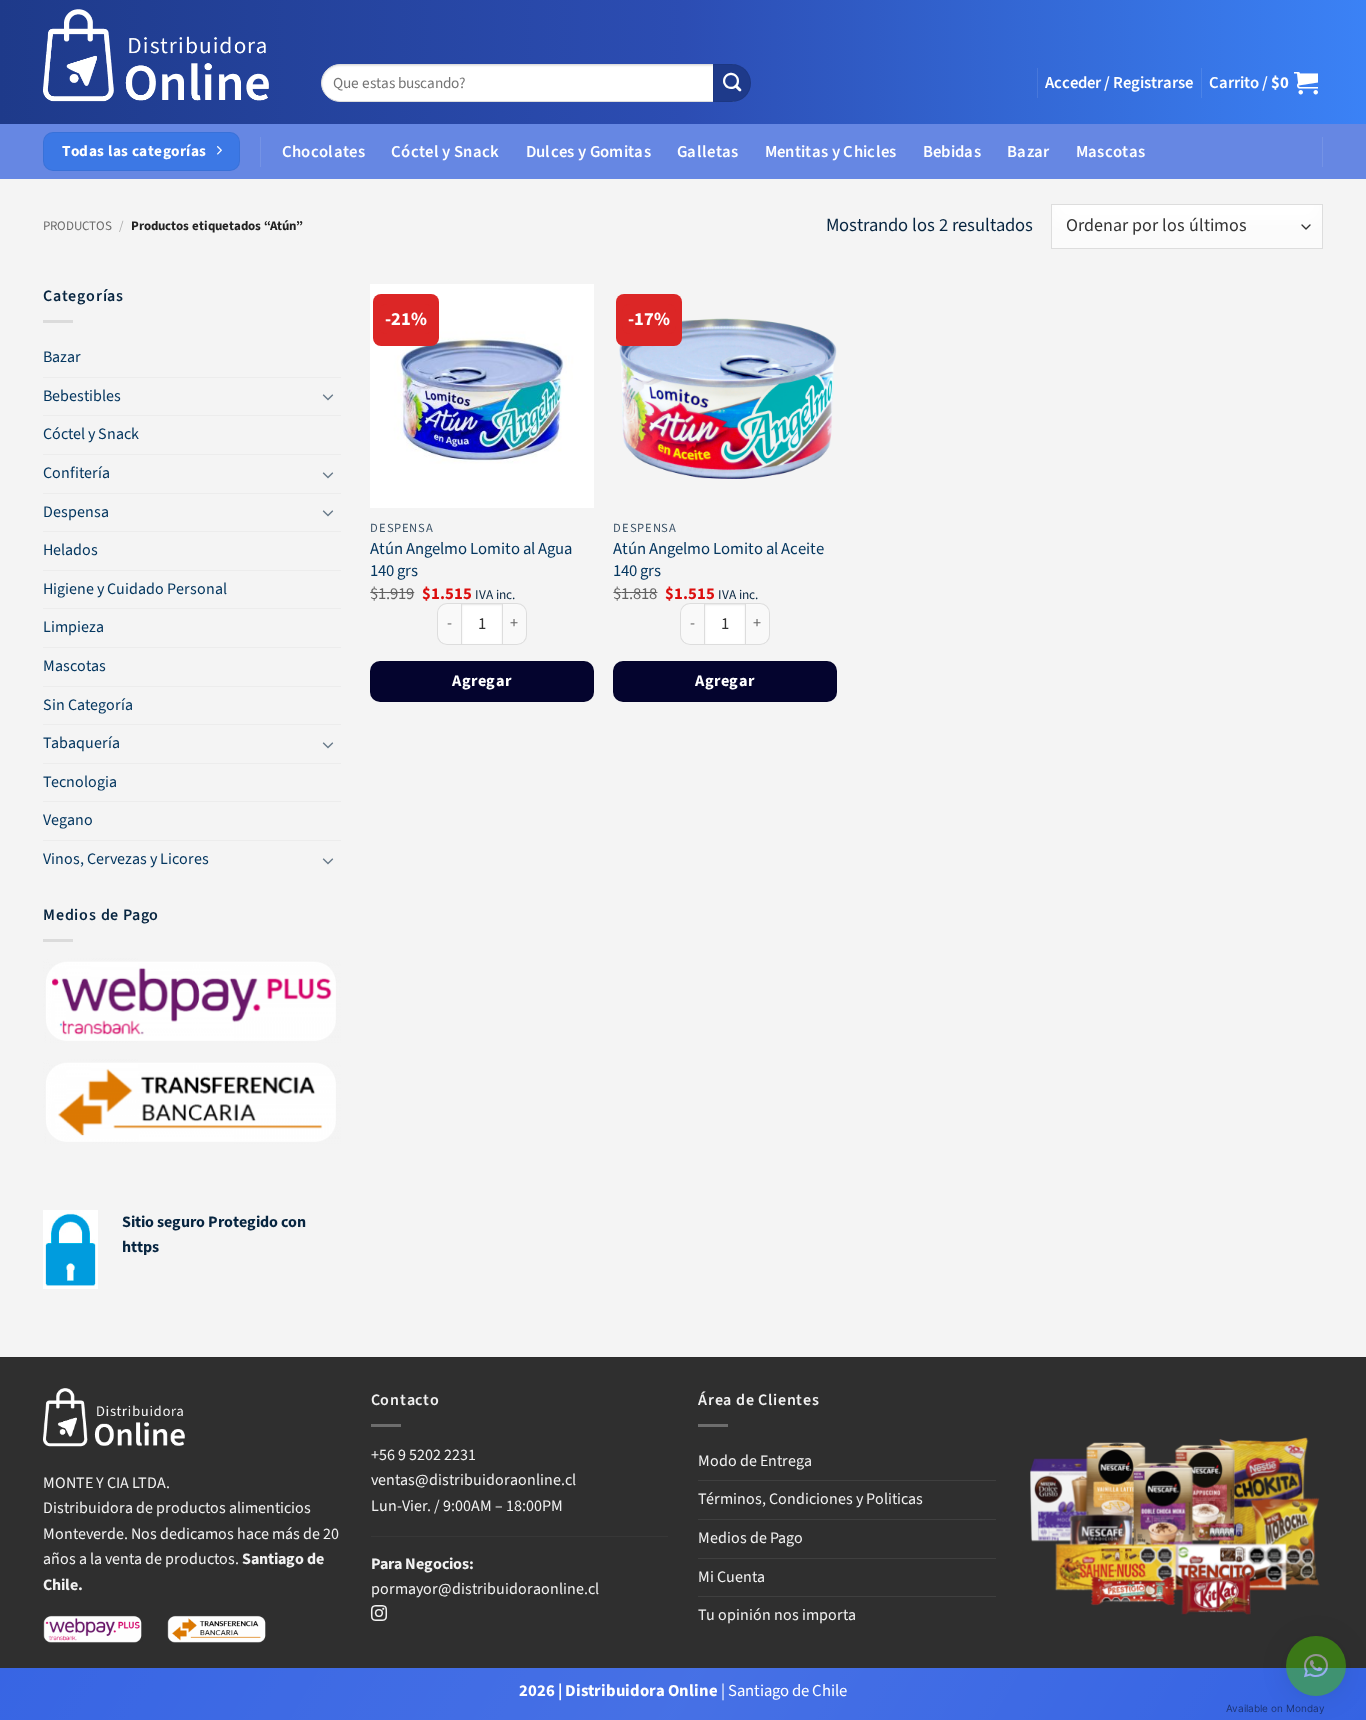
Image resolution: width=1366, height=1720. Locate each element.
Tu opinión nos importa (777, 1615)
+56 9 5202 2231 (423, 1455)
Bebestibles (82, 396)
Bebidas (952, 152)
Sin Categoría (88, 705)
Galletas (708, 152)
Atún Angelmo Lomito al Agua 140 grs (471, 560)
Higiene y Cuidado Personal (135, 589)
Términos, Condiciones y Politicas (810, 1499)
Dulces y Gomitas (588, 152)
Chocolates (323, 152)
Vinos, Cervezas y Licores (126, 859)
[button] (1119, 83)
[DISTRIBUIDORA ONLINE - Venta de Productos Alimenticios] (157, 62)
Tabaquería (81, 743)
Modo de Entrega (755, 1461)
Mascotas (1111, 152)
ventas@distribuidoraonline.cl (475, 1480)
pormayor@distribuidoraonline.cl (485, 1589)
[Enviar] (732, 83)
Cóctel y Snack (445, 152)
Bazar (1028, 152)
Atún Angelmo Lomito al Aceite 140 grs (718, 560)
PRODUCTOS (77, 226)
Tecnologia (80, 782)
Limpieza (73, 627)
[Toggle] (329, 396)
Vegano (68, 820)
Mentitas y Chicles (831, 152)
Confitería (76, 473)
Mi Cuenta (731, 1577)
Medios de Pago (750, 1538)
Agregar (481, 680)
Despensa (76, 512)
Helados (70, 550)
